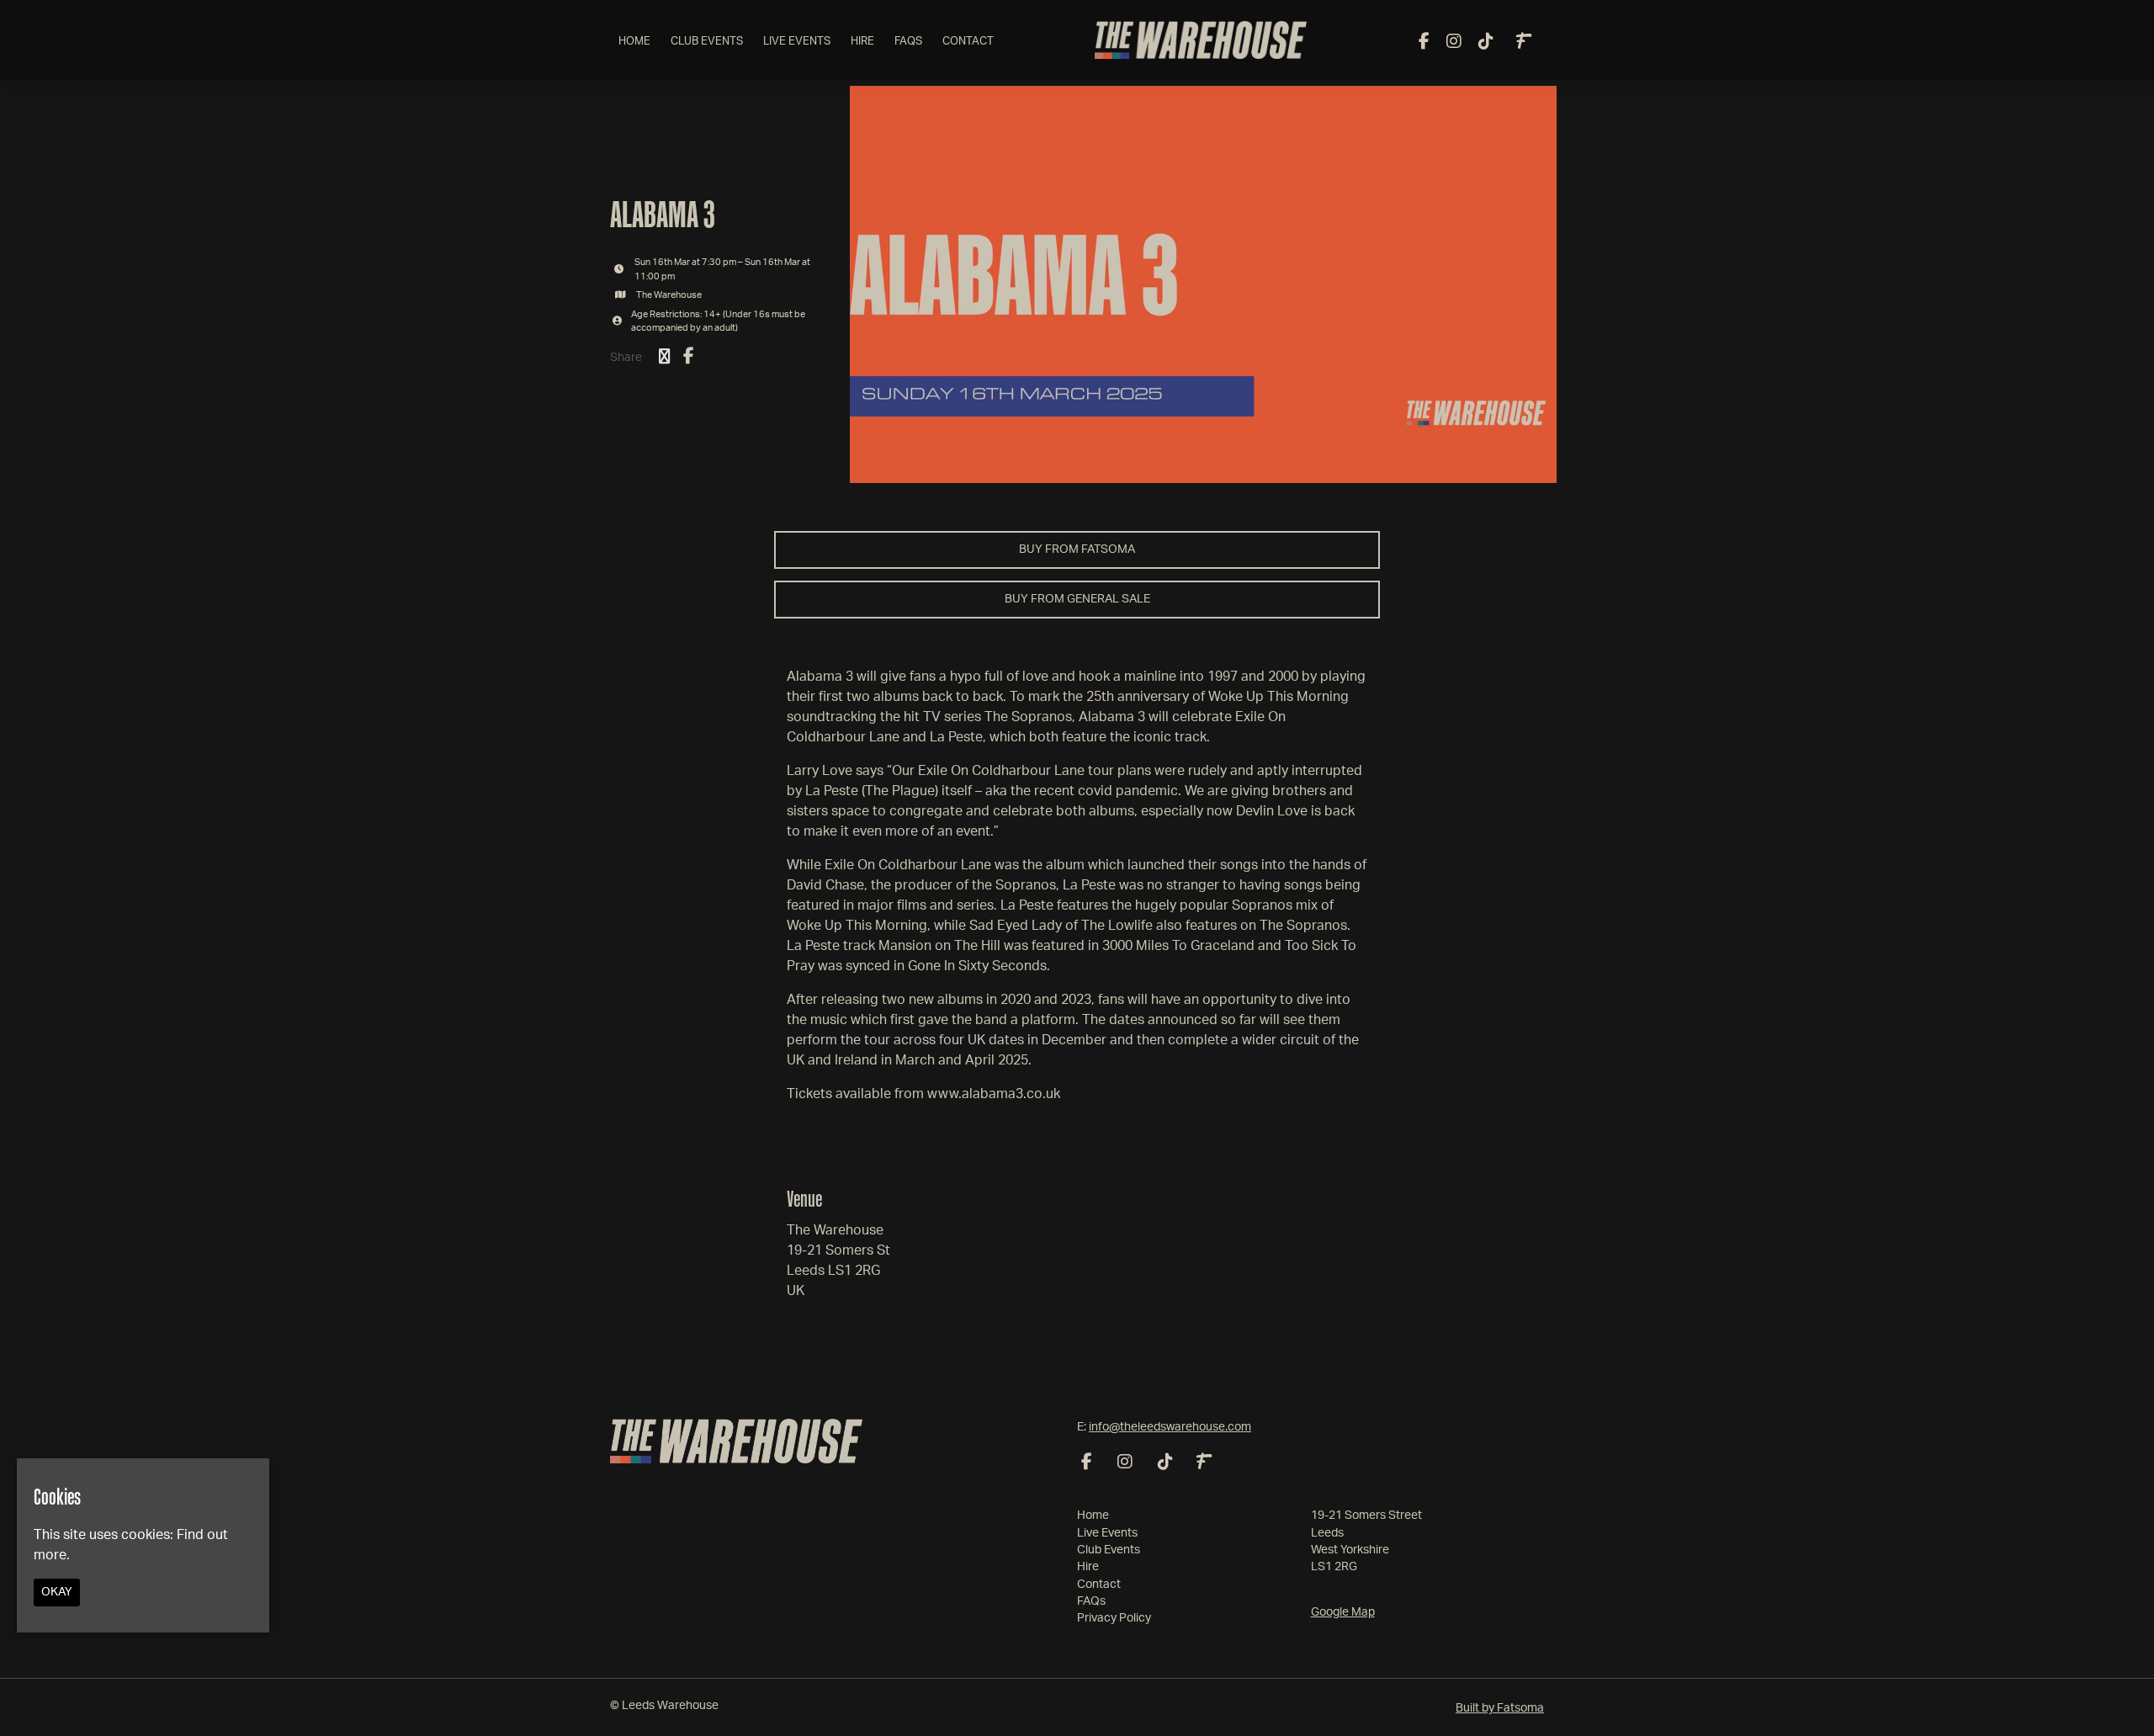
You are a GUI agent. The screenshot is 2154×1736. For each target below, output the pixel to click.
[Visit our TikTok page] (1486, 43)
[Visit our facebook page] (1424, 43)
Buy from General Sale (1077, 599)
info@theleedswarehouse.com (1170, 1427)
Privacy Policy (1114, 1618)
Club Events (707, 42)
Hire (862, 42)
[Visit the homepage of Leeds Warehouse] (1201, 40)
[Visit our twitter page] (665, 358)
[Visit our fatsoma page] (1524, 43)
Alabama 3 (663, 214)
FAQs (908, 42)
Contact (968, 42)
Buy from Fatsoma (1077, 549)
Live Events (797, 42)
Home (634, 42)
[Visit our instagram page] (1454, 43)
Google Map (1343, 1612)
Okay (57, 1591)
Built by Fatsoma (1500, 1708)
